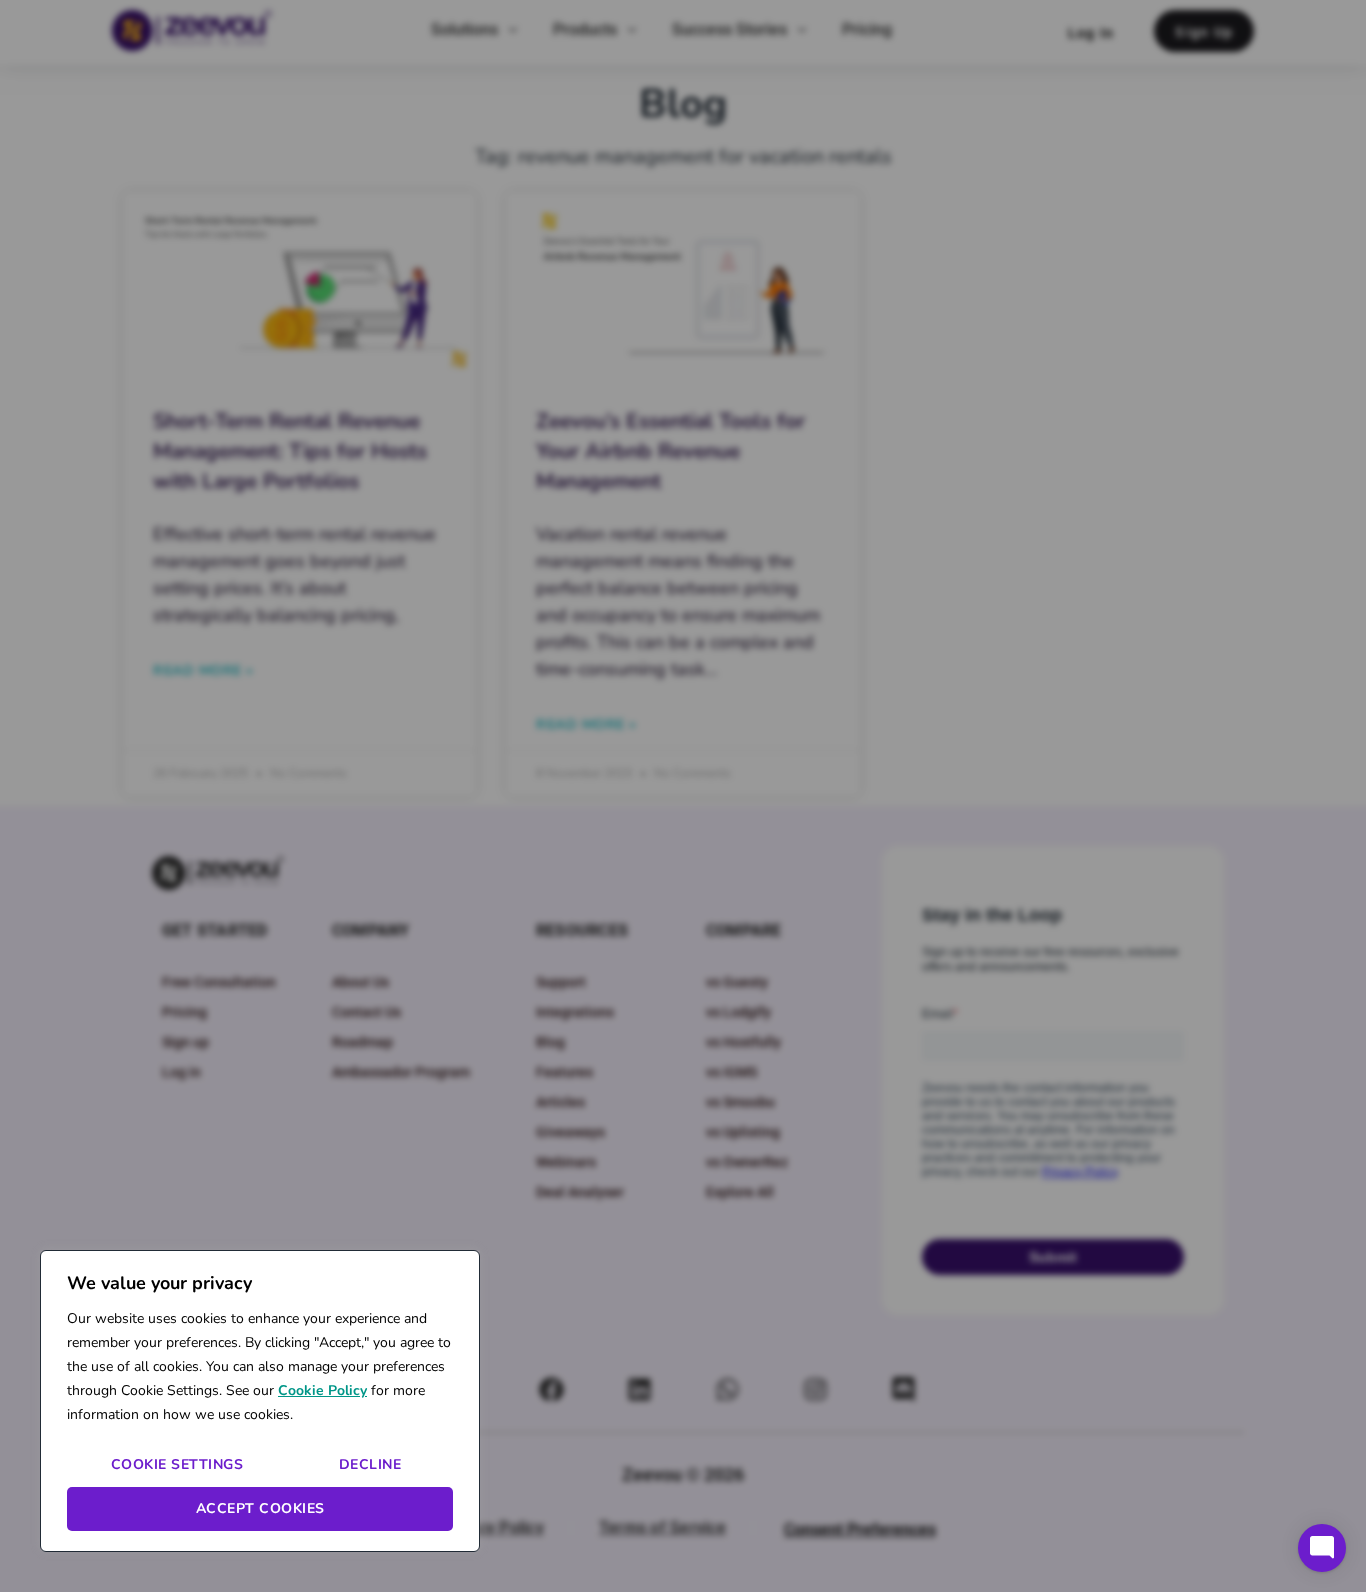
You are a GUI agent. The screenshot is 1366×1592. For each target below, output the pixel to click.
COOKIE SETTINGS (177, 1464)
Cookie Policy (322, 1390)
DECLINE (370, 1464)
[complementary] (260, 1401)
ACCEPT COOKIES (260, 1508)
